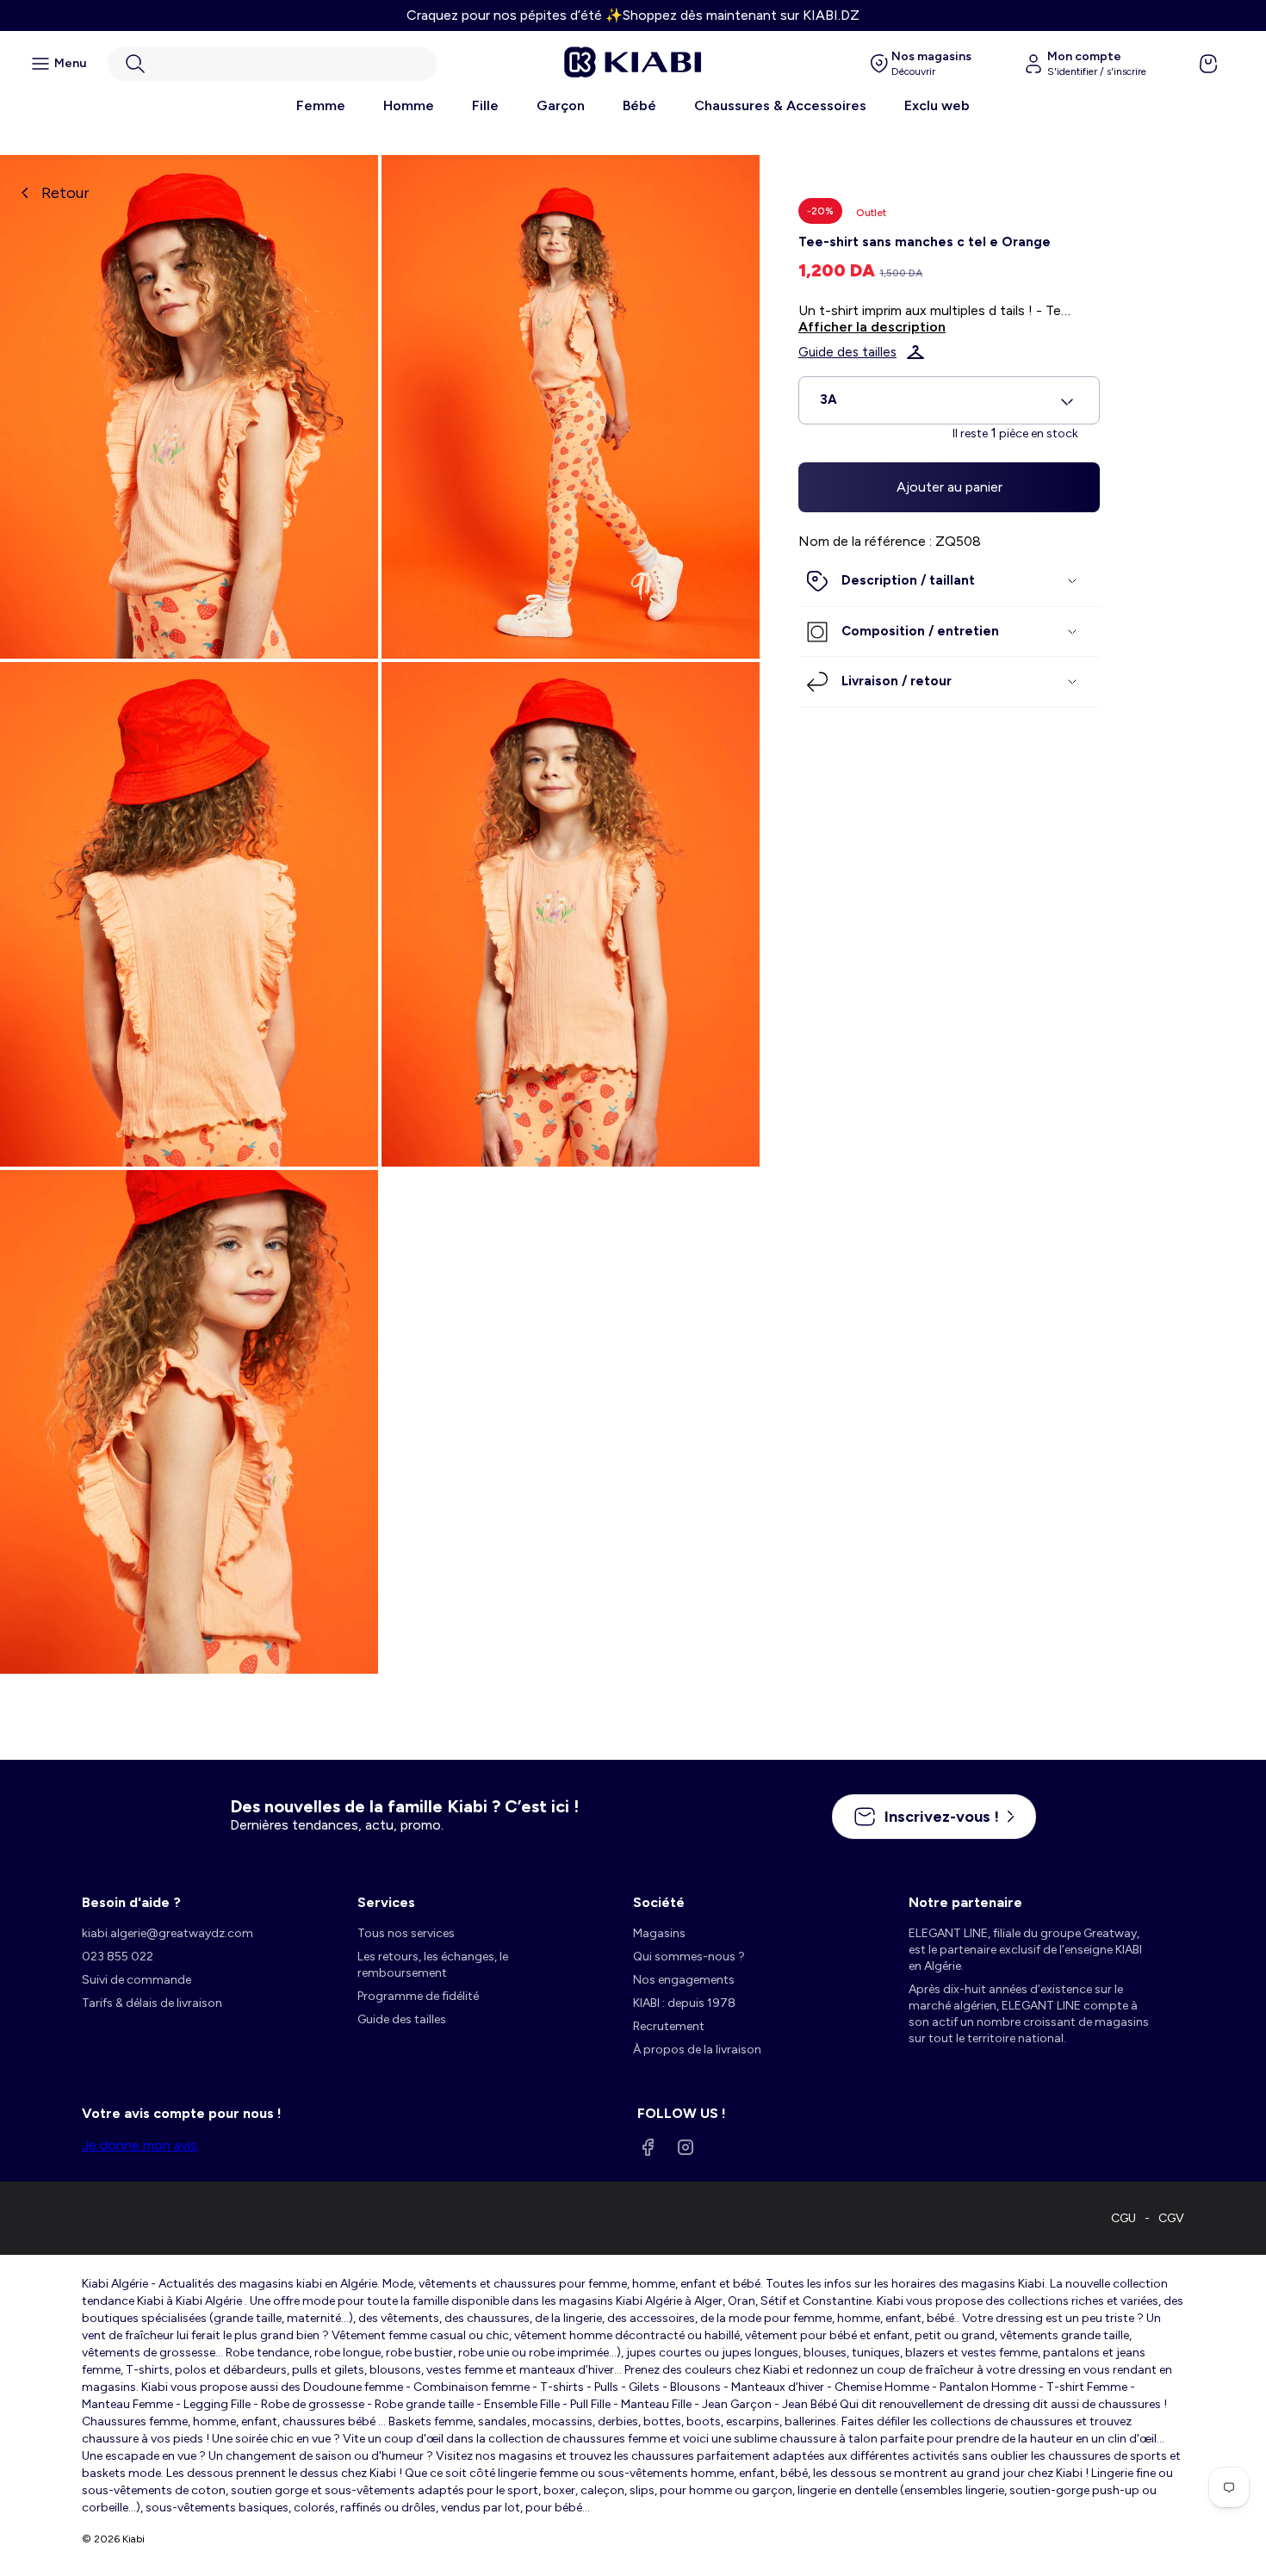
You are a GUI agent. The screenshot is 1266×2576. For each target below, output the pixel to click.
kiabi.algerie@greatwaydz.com (168, 1933)
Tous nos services (406, 1933)
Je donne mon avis (140, 2145)
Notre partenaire (965, 1902)
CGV (1171, 2218)
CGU (1123, 2218)
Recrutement (669, 2026)
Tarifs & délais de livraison (152, 2003)
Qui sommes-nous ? (689, 1957)
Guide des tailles (847, 352)
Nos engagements (684, 1980)
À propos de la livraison (697, 2050)
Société (659, 1902)
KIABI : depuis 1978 (684, 2003)
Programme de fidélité (418, 1996)
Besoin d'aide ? (131, 1902)
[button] (272, 64)
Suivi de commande (137, 1980)
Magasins (659, 1933)
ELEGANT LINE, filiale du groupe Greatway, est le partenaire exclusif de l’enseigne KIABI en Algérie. (1025, 1950)
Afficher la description (872, 327)
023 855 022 (118, 1957)
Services (386, 1902)
